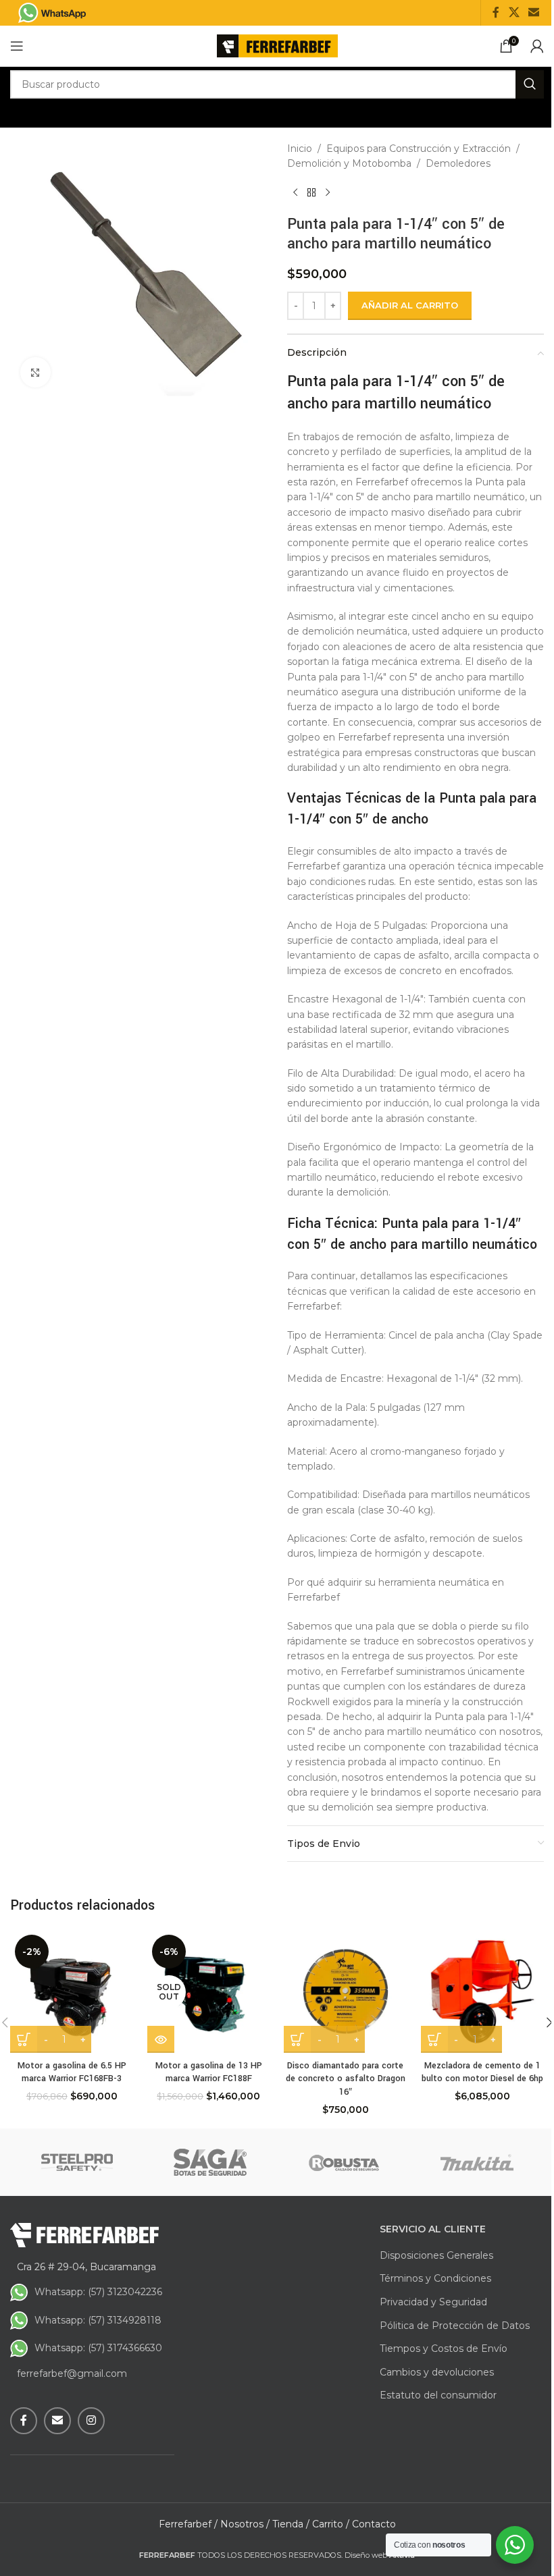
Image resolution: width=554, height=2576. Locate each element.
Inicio (300, 149)
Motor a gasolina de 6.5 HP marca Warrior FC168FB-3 (72, 2072)
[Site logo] (277, 45)
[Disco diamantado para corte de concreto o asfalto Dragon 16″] (346, 1992)
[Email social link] (534, 12)
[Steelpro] (77, 2162)
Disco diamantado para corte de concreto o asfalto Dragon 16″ (346, 2079)
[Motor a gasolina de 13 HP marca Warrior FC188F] (209, 1992)
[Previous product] (295, 193)
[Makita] (478, 2162)
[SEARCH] (530, 84)
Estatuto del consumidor (438, 2395)
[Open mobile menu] (17, 46)
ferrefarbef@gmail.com (72, 2373)
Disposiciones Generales (436, 2255)
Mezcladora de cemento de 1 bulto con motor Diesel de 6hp (482, 2072)
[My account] (537, 46)
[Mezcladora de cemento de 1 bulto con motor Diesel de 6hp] (483, 1992)
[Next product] (328, 193)
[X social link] (514, 12)
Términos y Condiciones (435, 2278)
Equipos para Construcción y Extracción (419, 149)
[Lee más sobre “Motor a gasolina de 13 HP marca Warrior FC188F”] (161, 2039)
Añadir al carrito (410, 305)
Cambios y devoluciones (437, 2372)
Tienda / (291, 2524)
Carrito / (331, 2524)
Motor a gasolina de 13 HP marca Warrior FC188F (209, 2072)
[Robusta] (344, 2162)
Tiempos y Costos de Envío (444, 2349)
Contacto (374, 2524)
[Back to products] (311, 193)
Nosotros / (245, 2524)
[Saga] (211, 2162)
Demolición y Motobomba (349, 163)
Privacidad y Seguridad (433, 2302)
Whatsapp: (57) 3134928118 (98, 2320)
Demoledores (458, 163)
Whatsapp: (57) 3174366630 (98, 2348)
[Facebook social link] (496, 12)
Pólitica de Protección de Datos (455, 2326)
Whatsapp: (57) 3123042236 (98, 2292)
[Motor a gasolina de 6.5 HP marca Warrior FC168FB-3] (72, 1992)
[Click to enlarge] (35, 372)
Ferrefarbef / (188, 2524)
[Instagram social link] (91, 2421)
